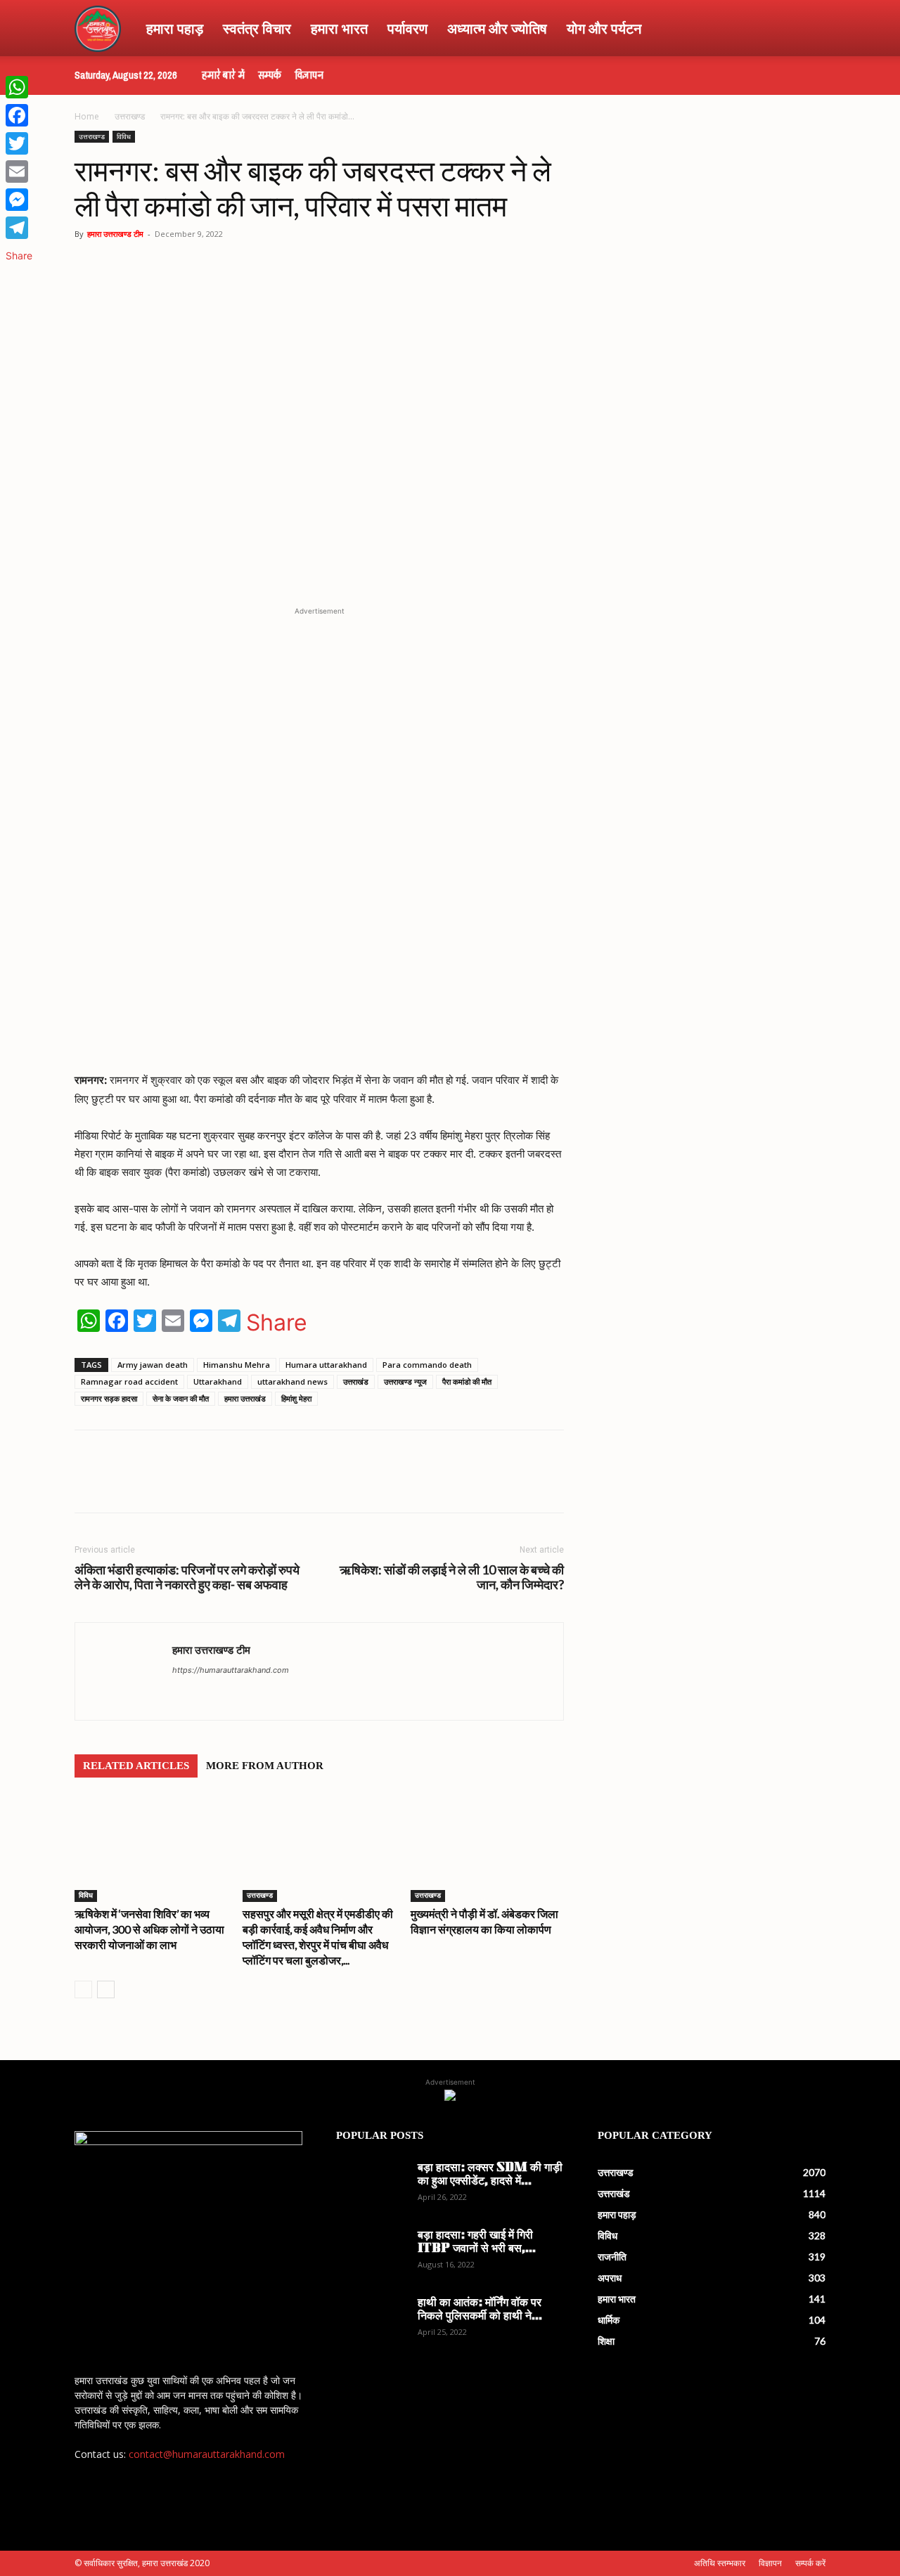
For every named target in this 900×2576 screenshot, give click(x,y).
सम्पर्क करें (810, 2563)
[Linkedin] (305, 1484)
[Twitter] (240, 1484)
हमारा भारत (339, 28)
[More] (338, 1484)
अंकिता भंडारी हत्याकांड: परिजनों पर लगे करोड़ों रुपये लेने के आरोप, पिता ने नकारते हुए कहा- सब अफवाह (187, 1577)
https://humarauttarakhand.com (231, 1670)
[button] (809, 29)
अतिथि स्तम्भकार (720, 2563)
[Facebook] (208, 1484)
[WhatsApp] (176, 1484)
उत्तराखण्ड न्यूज (405, 1381)
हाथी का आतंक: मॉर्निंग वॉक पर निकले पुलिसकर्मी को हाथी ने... (480, 2310)
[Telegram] (273, 1484)
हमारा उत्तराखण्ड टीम (115, 234)
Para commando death (427, 1365)
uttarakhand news (292, 1381)
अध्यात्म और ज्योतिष (497, 28)
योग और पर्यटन (604, 28)
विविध (124, 136)
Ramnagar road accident (129, 1381)
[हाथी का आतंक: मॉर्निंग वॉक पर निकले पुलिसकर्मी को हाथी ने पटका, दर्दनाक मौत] (371, 2322)
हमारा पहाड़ (175, 28)
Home (87, 116)
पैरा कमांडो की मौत (467, 1381)
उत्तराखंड (356, 1381)
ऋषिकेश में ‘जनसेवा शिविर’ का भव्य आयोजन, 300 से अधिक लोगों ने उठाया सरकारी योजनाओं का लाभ (149, 1929)
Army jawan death (153, 1365)
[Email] (19, 171)
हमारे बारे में (223, 75)
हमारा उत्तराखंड (245, 1398)
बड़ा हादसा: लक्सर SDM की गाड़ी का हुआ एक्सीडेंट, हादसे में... (490, 2175)
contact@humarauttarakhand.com (207, 2454)
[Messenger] (19, 200)
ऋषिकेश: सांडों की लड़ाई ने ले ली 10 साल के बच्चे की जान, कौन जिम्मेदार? (452, 1577)
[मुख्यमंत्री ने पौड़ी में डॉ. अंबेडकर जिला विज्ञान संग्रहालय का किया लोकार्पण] (487, 1849)
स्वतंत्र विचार (257, 28)
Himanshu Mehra (237, 1365)
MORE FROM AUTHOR (265, 1766)
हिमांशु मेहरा (296, 1398)
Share (277, 1323)
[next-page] (106, 1989)
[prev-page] (83, 1989)
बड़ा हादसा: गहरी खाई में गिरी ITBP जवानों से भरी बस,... (477, 2242)
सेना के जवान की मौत (181, 1398)
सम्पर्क (270, 75)
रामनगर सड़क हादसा (109, 1398)
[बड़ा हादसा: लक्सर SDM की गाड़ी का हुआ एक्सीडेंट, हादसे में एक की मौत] (371, 2187)
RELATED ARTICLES (136, 1766)
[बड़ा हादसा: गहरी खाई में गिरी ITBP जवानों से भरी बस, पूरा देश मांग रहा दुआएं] (371, 2254)
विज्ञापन (309, 75)
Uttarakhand (218, 1381)
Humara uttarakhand (326, 1365)
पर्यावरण (407, 28)
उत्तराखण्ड (130, 116)
